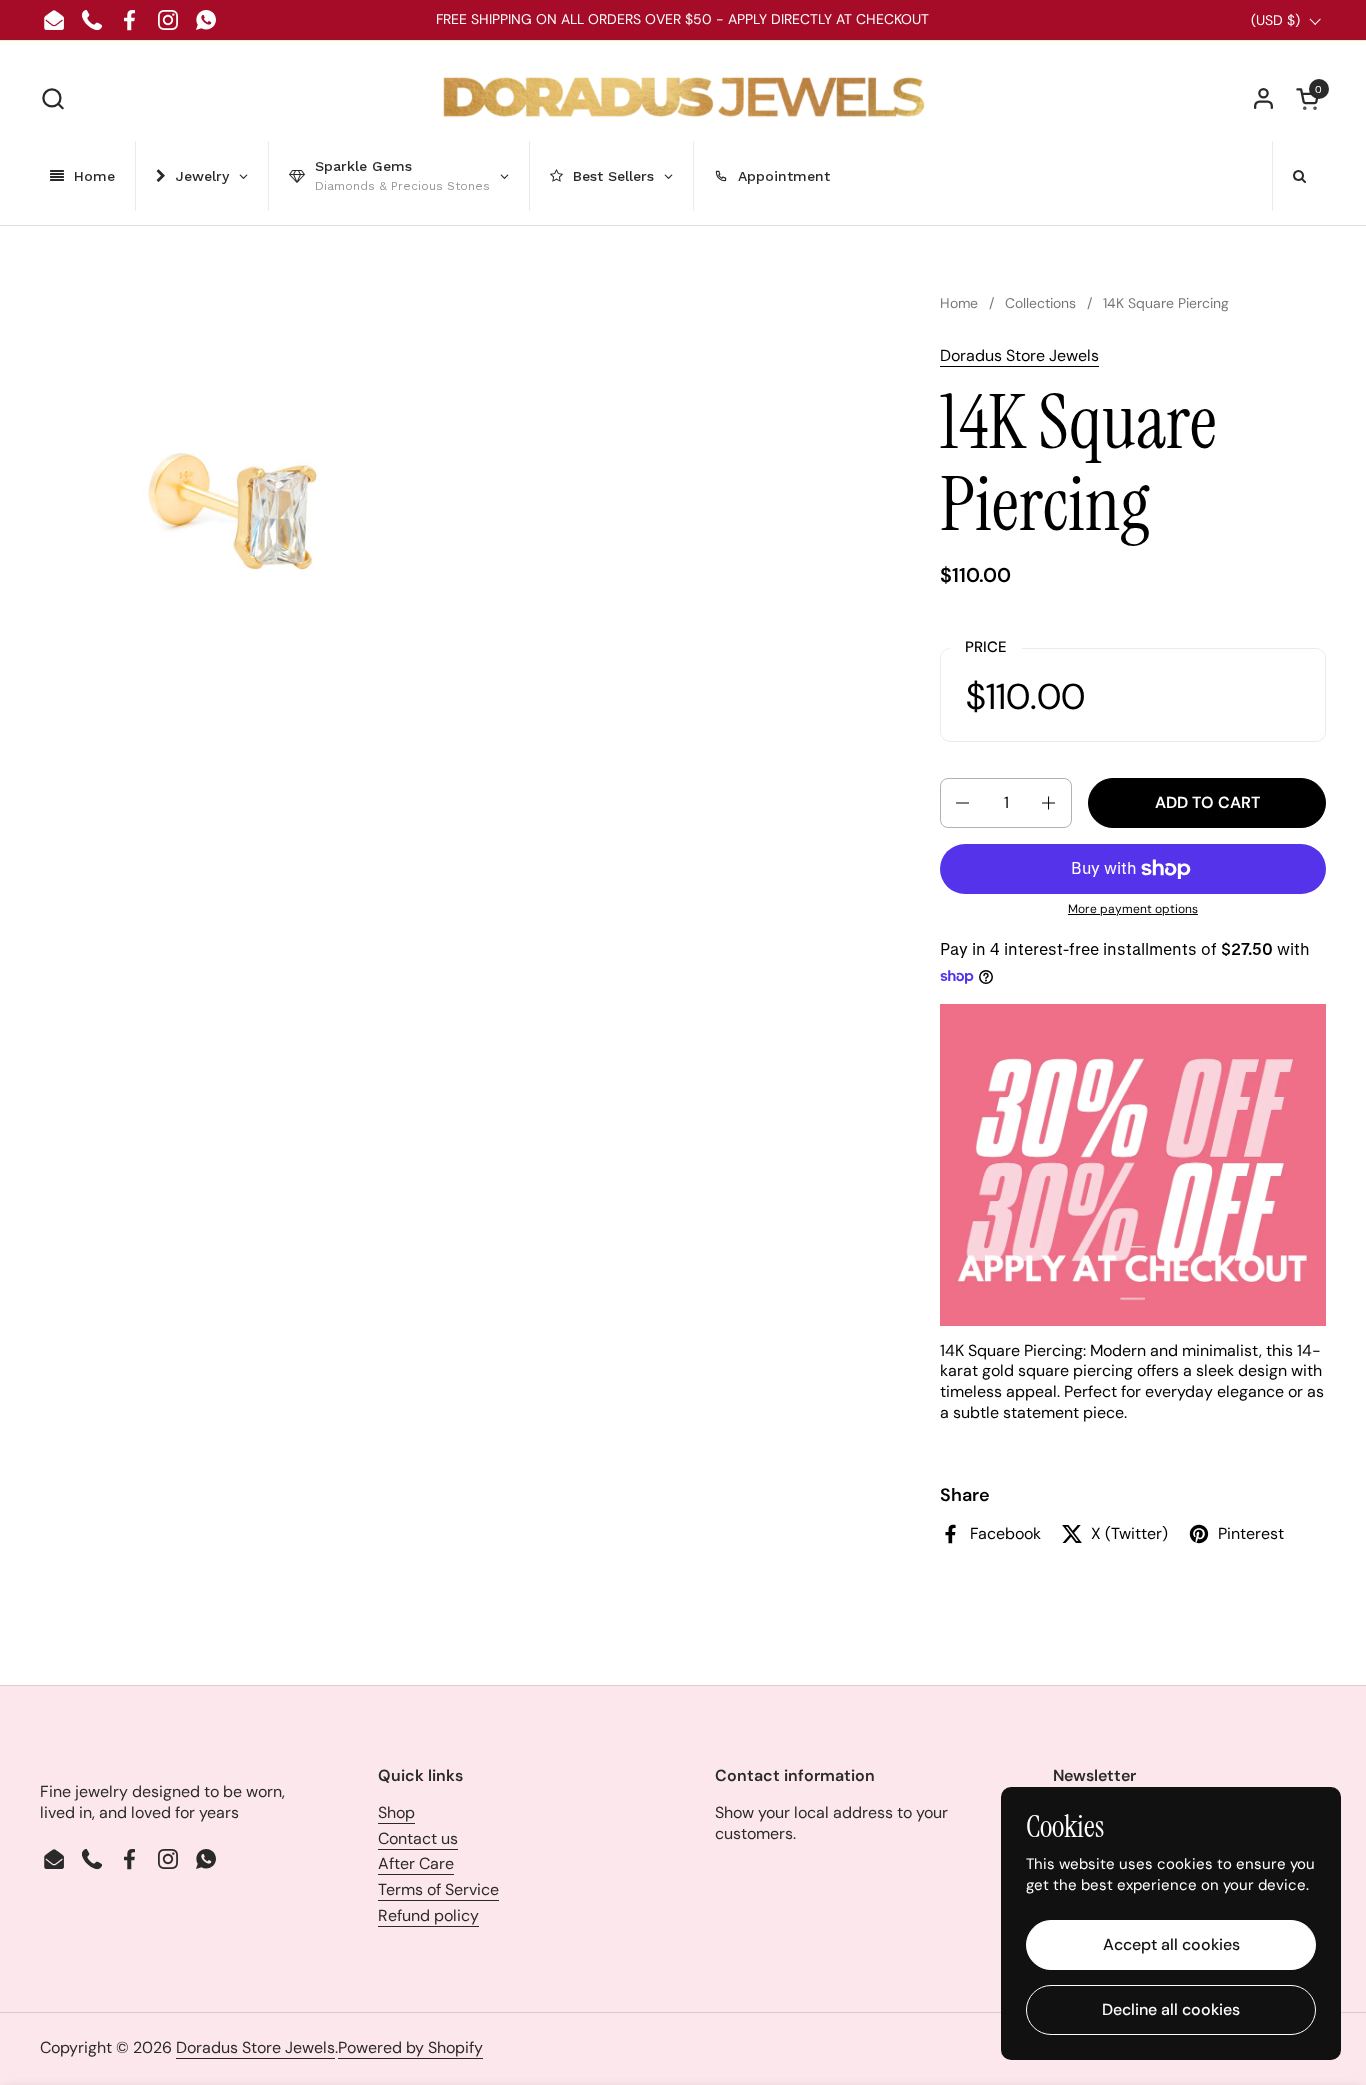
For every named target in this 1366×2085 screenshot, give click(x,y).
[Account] (1263, 98)
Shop (396, 1812)
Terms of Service (438, 1889)
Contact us (418, 1838)
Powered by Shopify (410, 2047)
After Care (416, 1863)
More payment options (1133, 909)
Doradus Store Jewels (1019, 355)
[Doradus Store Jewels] (683, 98)
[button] (52, 98)
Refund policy (428, 1915)
